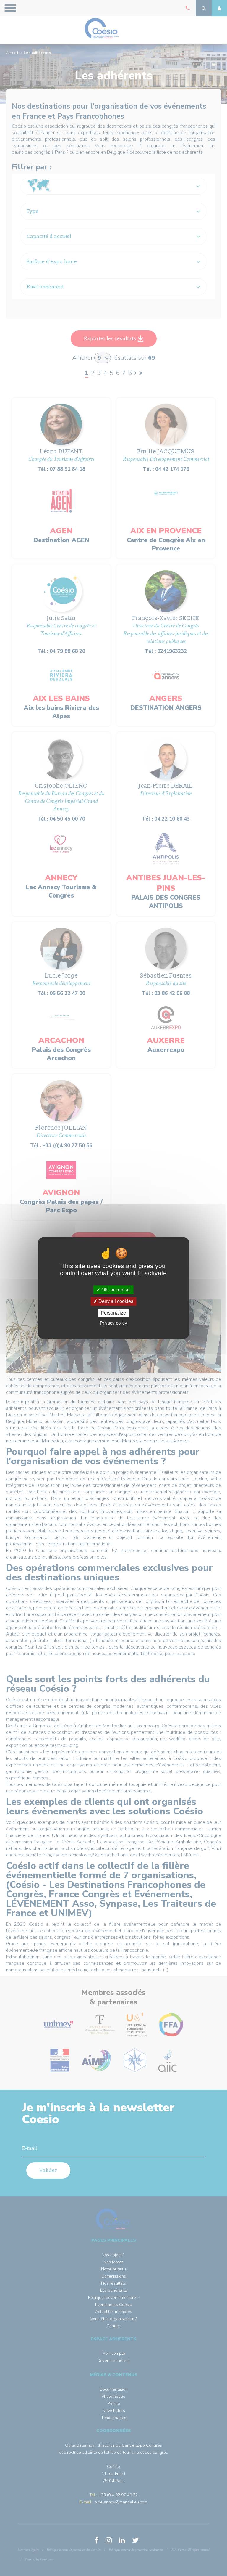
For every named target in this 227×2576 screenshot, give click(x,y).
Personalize (113, 1313)
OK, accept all (115, 1290)
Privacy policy (113, 1323)
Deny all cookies (115, 1301)
